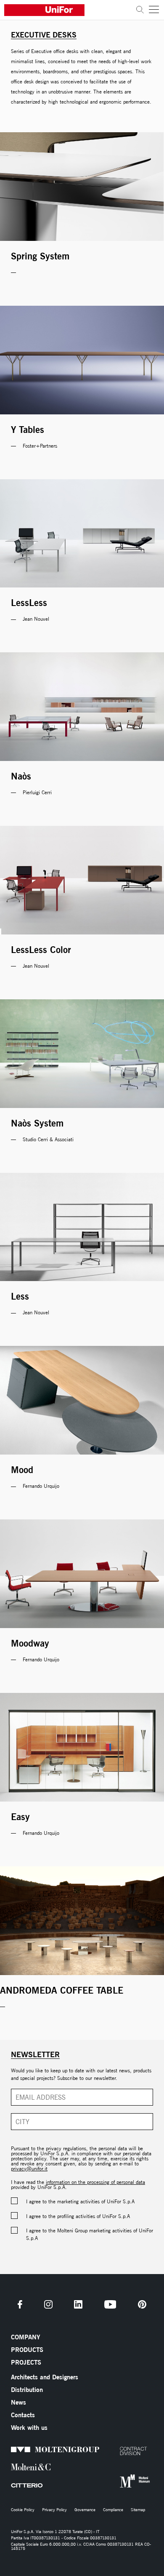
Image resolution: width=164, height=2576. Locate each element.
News (19, 2402)
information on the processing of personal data (95, 2182)
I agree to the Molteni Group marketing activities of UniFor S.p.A (90, 2234)
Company (25, 2337)
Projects (26, 2362)
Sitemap (138, 2510)
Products (27, 2350)
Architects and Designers (45, 2377)
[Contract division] (122, 2451)
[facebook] (20, 2304)
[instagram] (48, 2304)
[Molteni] (13, 2467)
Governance (85, 2510)
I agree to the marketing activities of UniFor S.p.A (80, 2201)
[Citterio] (13, 2485)
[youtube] (110, 2304)
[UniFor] (68, 10)
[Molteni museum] (122, 2481)
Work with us (29, 2428)
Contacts (23, 2415)
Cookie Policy (23, 2510)
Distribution (27, 2390)
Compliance (113, 2510)
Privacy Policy (54, 2510)
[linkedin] (78, 2304)
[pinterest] (142, 2304)
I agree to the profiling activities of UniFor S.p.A (78, 2216)
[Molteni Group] (13, 2449)
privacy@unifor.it (29, 2169)
